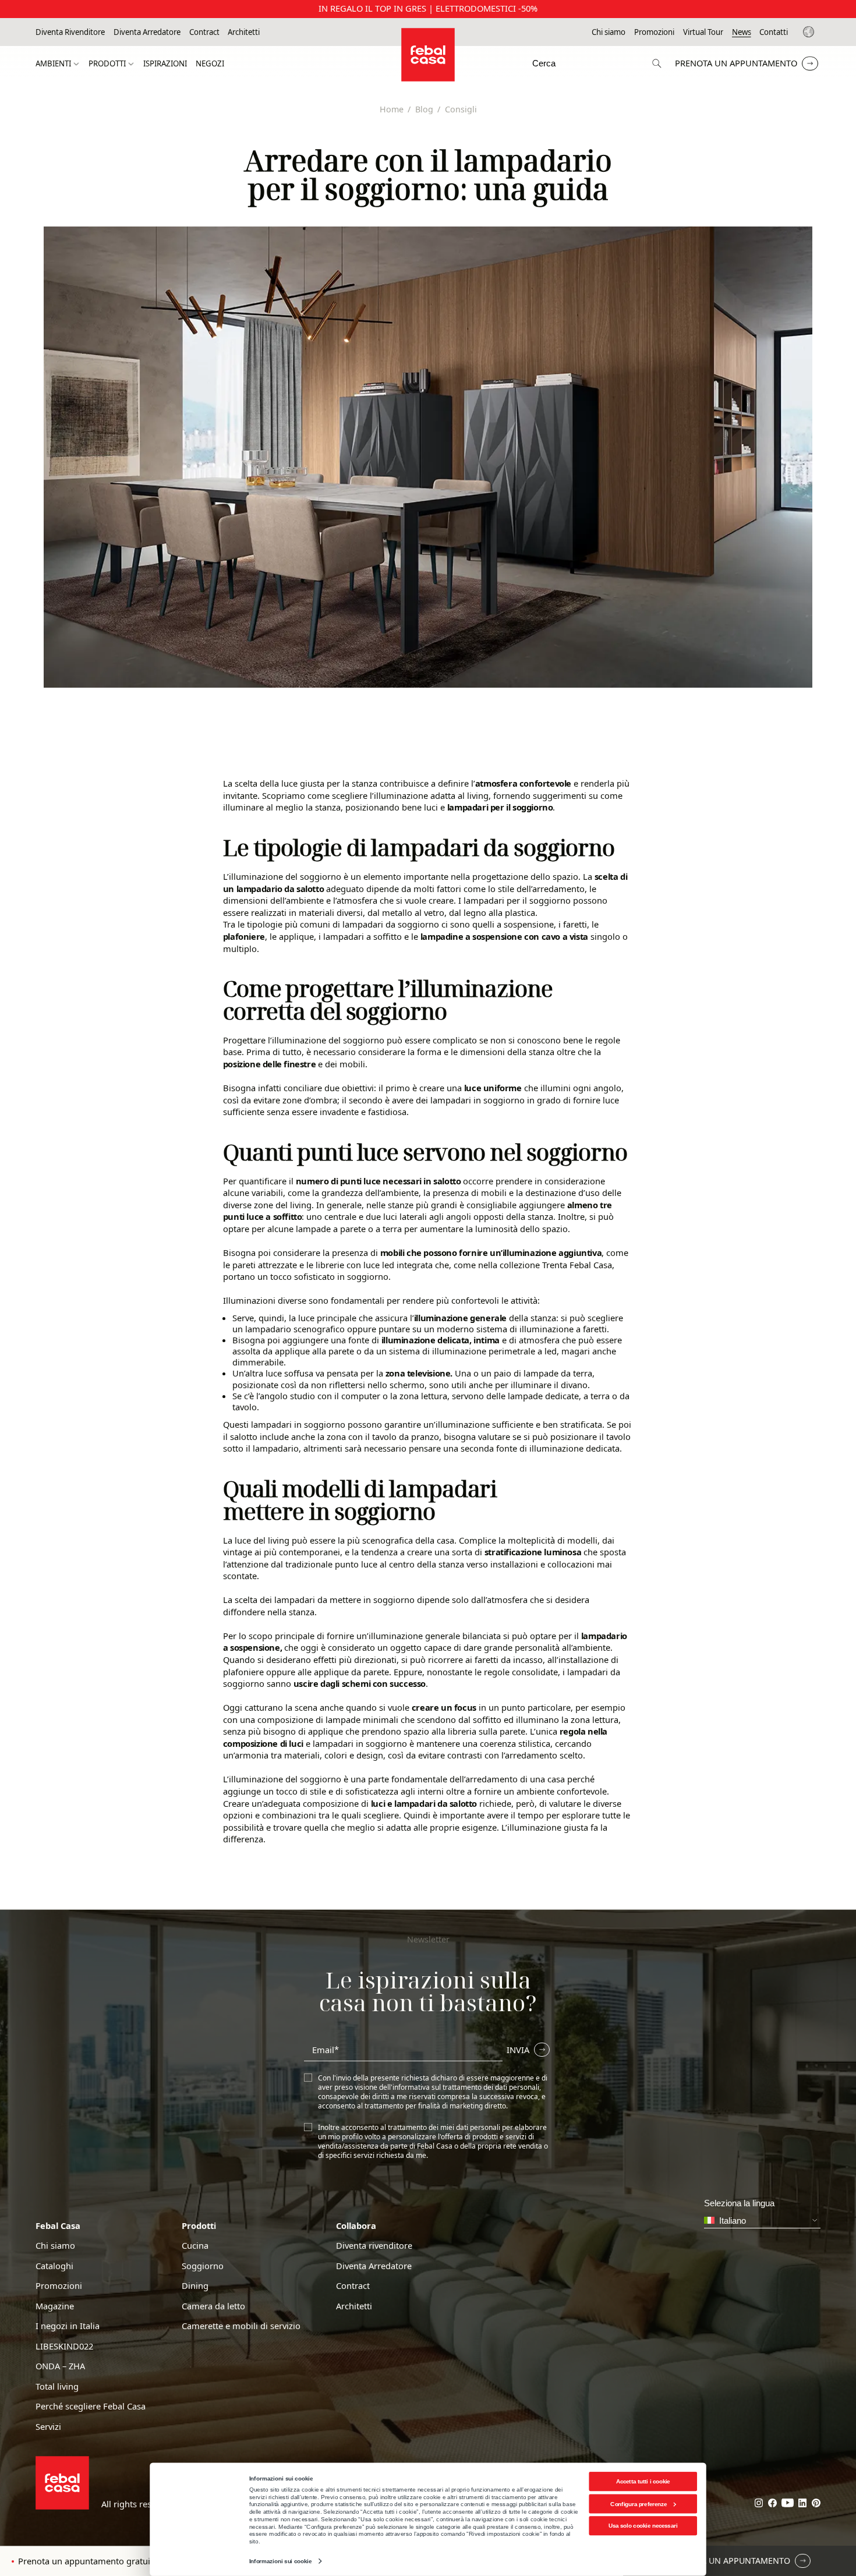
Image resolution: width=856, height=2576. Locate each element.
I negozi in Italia (68, 2326)
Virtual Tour (703, 32)
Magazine (55, 2306)
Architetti (244, 32)
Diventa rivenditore (374, 2246)
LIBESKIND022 (64, 2346)
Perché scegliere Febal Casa (91, 2406)
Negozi (210, 64)
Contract (204, 32)
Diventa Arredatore (147, 32)
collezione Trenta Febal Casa (556, 1265)
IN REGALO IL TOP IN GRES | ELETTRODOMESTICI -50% (428, 8)
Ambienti (53, 64)
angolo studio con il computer (320, 1396)
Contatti (774, 32)
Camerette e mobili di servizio (241, 2326)
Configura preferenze (639, 2504)
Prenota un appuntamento (736, 63)
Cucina (195, 2246)
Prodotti (107, 64)
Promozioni (654, 32)
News (742, 32)
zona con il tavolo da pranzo (383, 1436)
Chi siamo (609, 32)
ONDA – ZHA (60, 2366)
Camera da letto (213, 2306)
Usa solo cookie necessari (643, 2526)
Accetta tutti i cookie (643, 2481)
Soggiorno (203, 2266)
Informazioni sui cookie (280, 2561)
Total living (57, 2386)
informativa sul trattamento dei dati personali (466, 2087)
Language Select (810, 32)
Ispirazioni (165, 64)
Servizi (48, 2427)
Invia (518, 2050)
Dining (195, 2286)
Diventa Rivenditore (70, 32)
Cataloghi (54, 2266)
